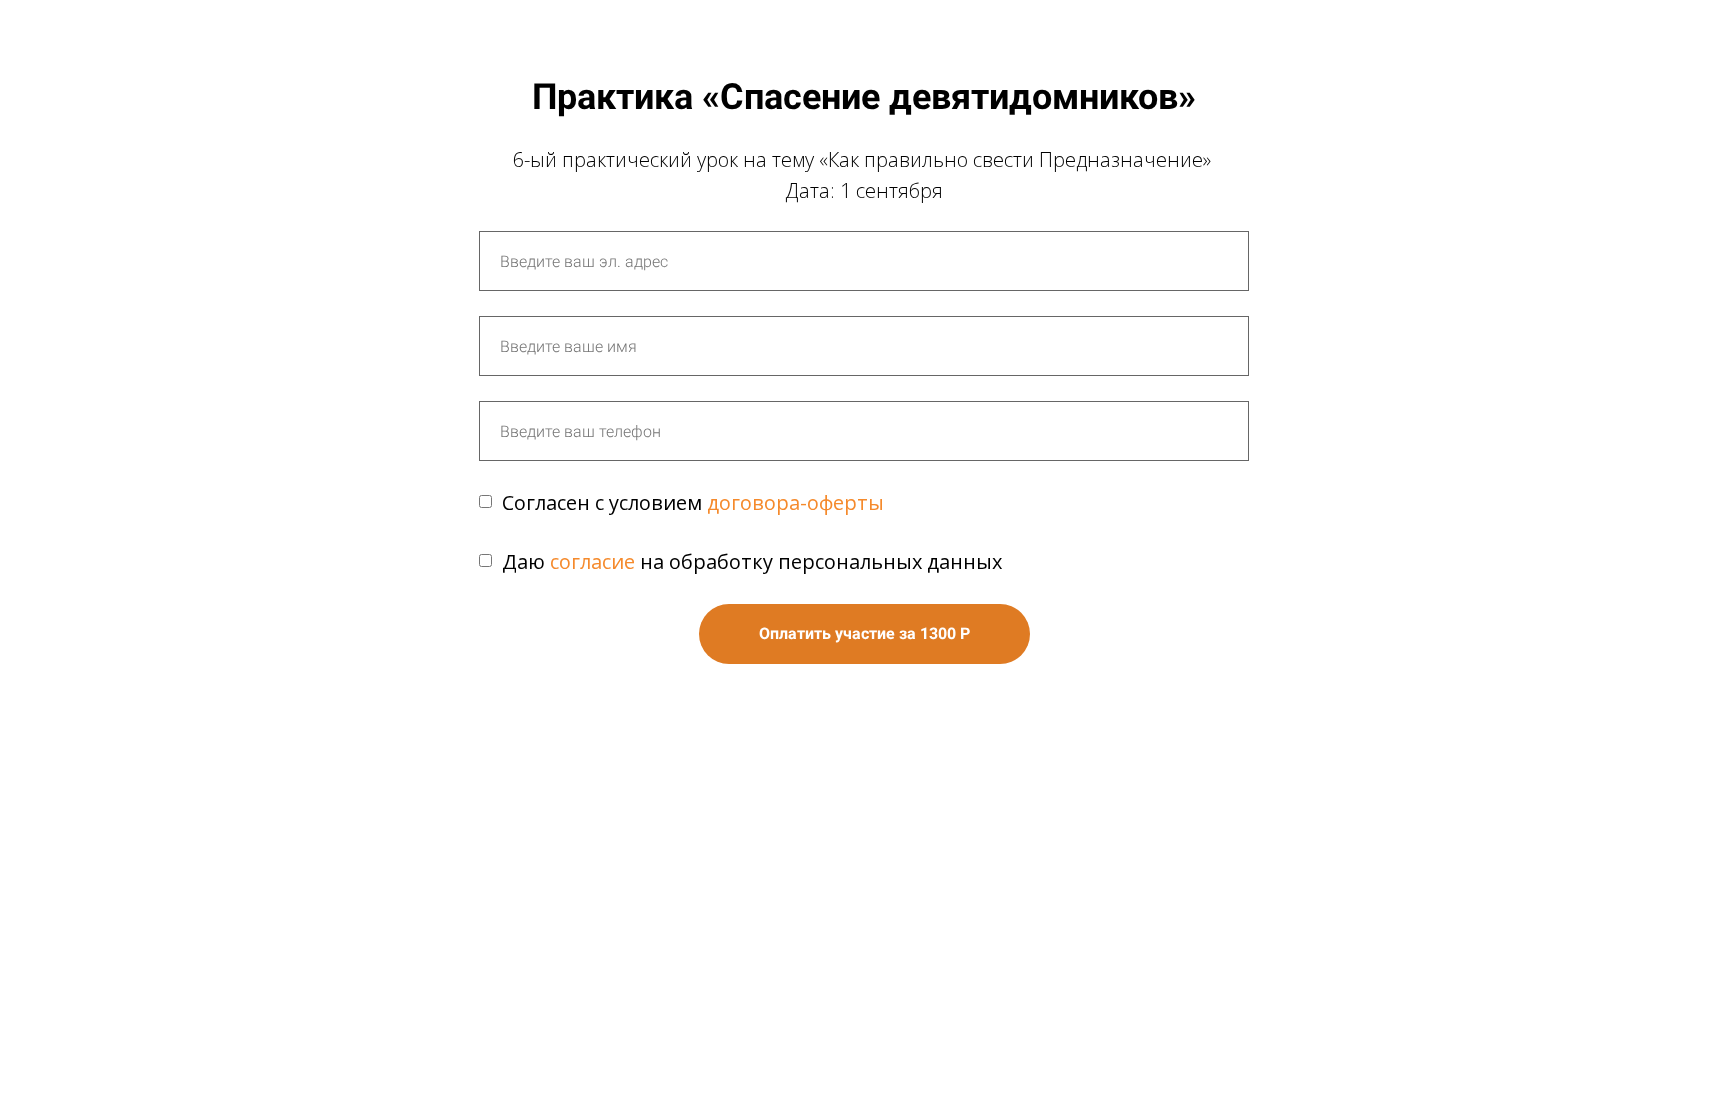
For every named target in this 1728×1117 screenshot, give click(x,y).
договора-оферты (795, 502)
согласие (592, 561)
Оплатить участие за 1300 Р (864, 633)
